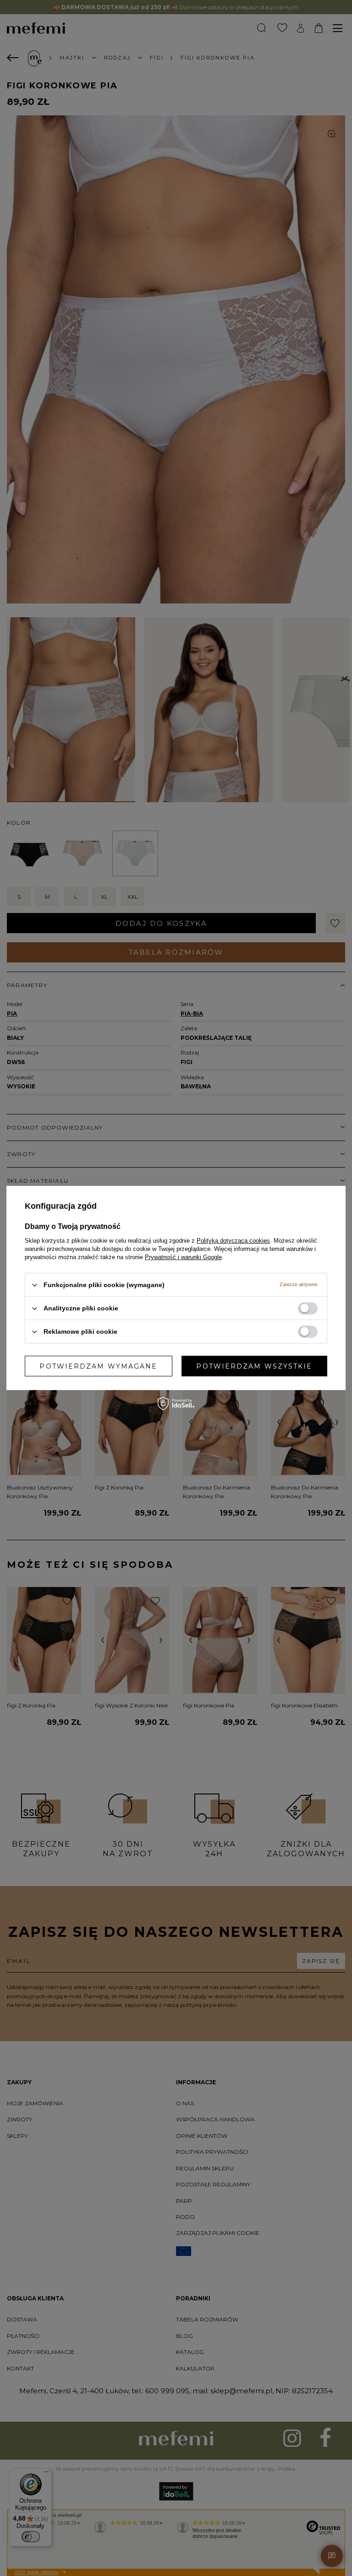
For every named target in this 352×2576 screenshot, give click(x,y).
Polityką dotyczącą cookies (233, 1241)
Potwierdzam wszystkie (254, 1366)
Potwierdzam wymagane (98, 1366)
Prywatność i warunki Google (183, 1257)
